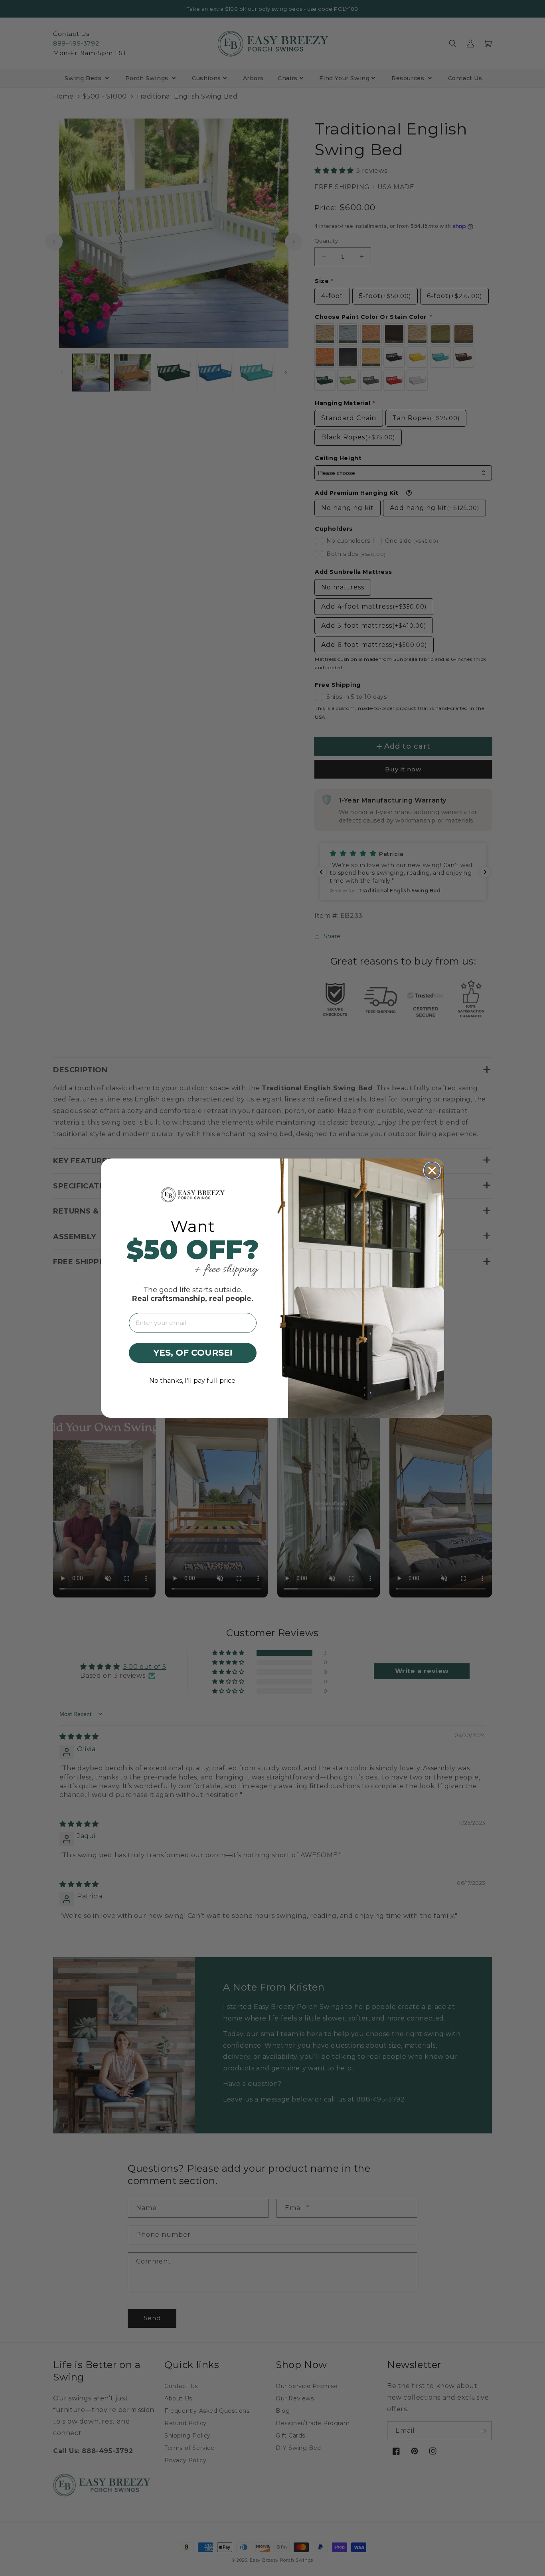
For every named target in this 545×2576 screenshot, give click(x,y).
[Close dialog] (432, 1170)
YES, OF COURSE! (193, 1353)
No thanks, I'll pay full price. (193, 1381)
